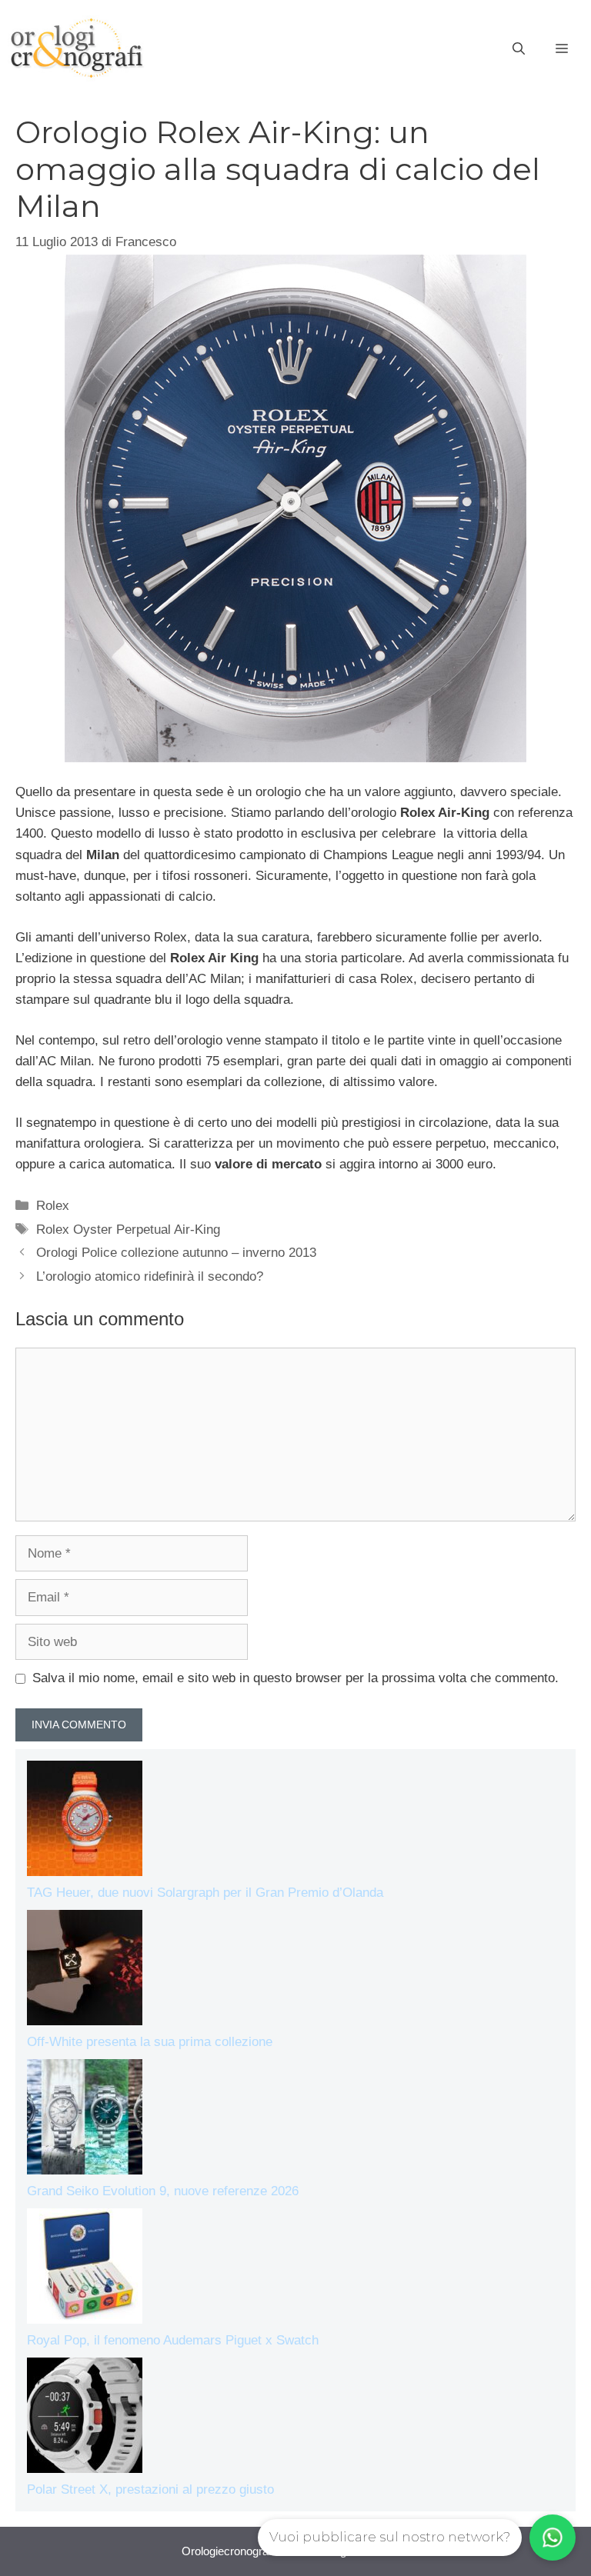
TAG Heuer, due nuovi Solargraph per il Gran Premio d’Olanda (205, 1893)
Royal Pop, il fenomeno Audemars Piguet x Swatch (173, 2340)
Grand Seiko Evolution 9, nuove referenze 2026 (163, 2191)
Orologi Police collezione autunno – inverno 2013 (176, 1253)
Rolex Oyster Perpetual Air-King (128, 1230)
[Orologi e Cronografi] (77, 48)
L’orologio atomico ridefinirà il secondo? (150, 1276)
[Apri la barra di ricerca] (519, 49)
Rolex (53, 1206)
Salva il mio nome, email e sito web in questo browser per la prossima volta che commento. (295, 1678)
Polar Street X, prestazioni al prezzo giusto (150, 2489)
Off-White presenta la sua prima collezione (150, 2042)
